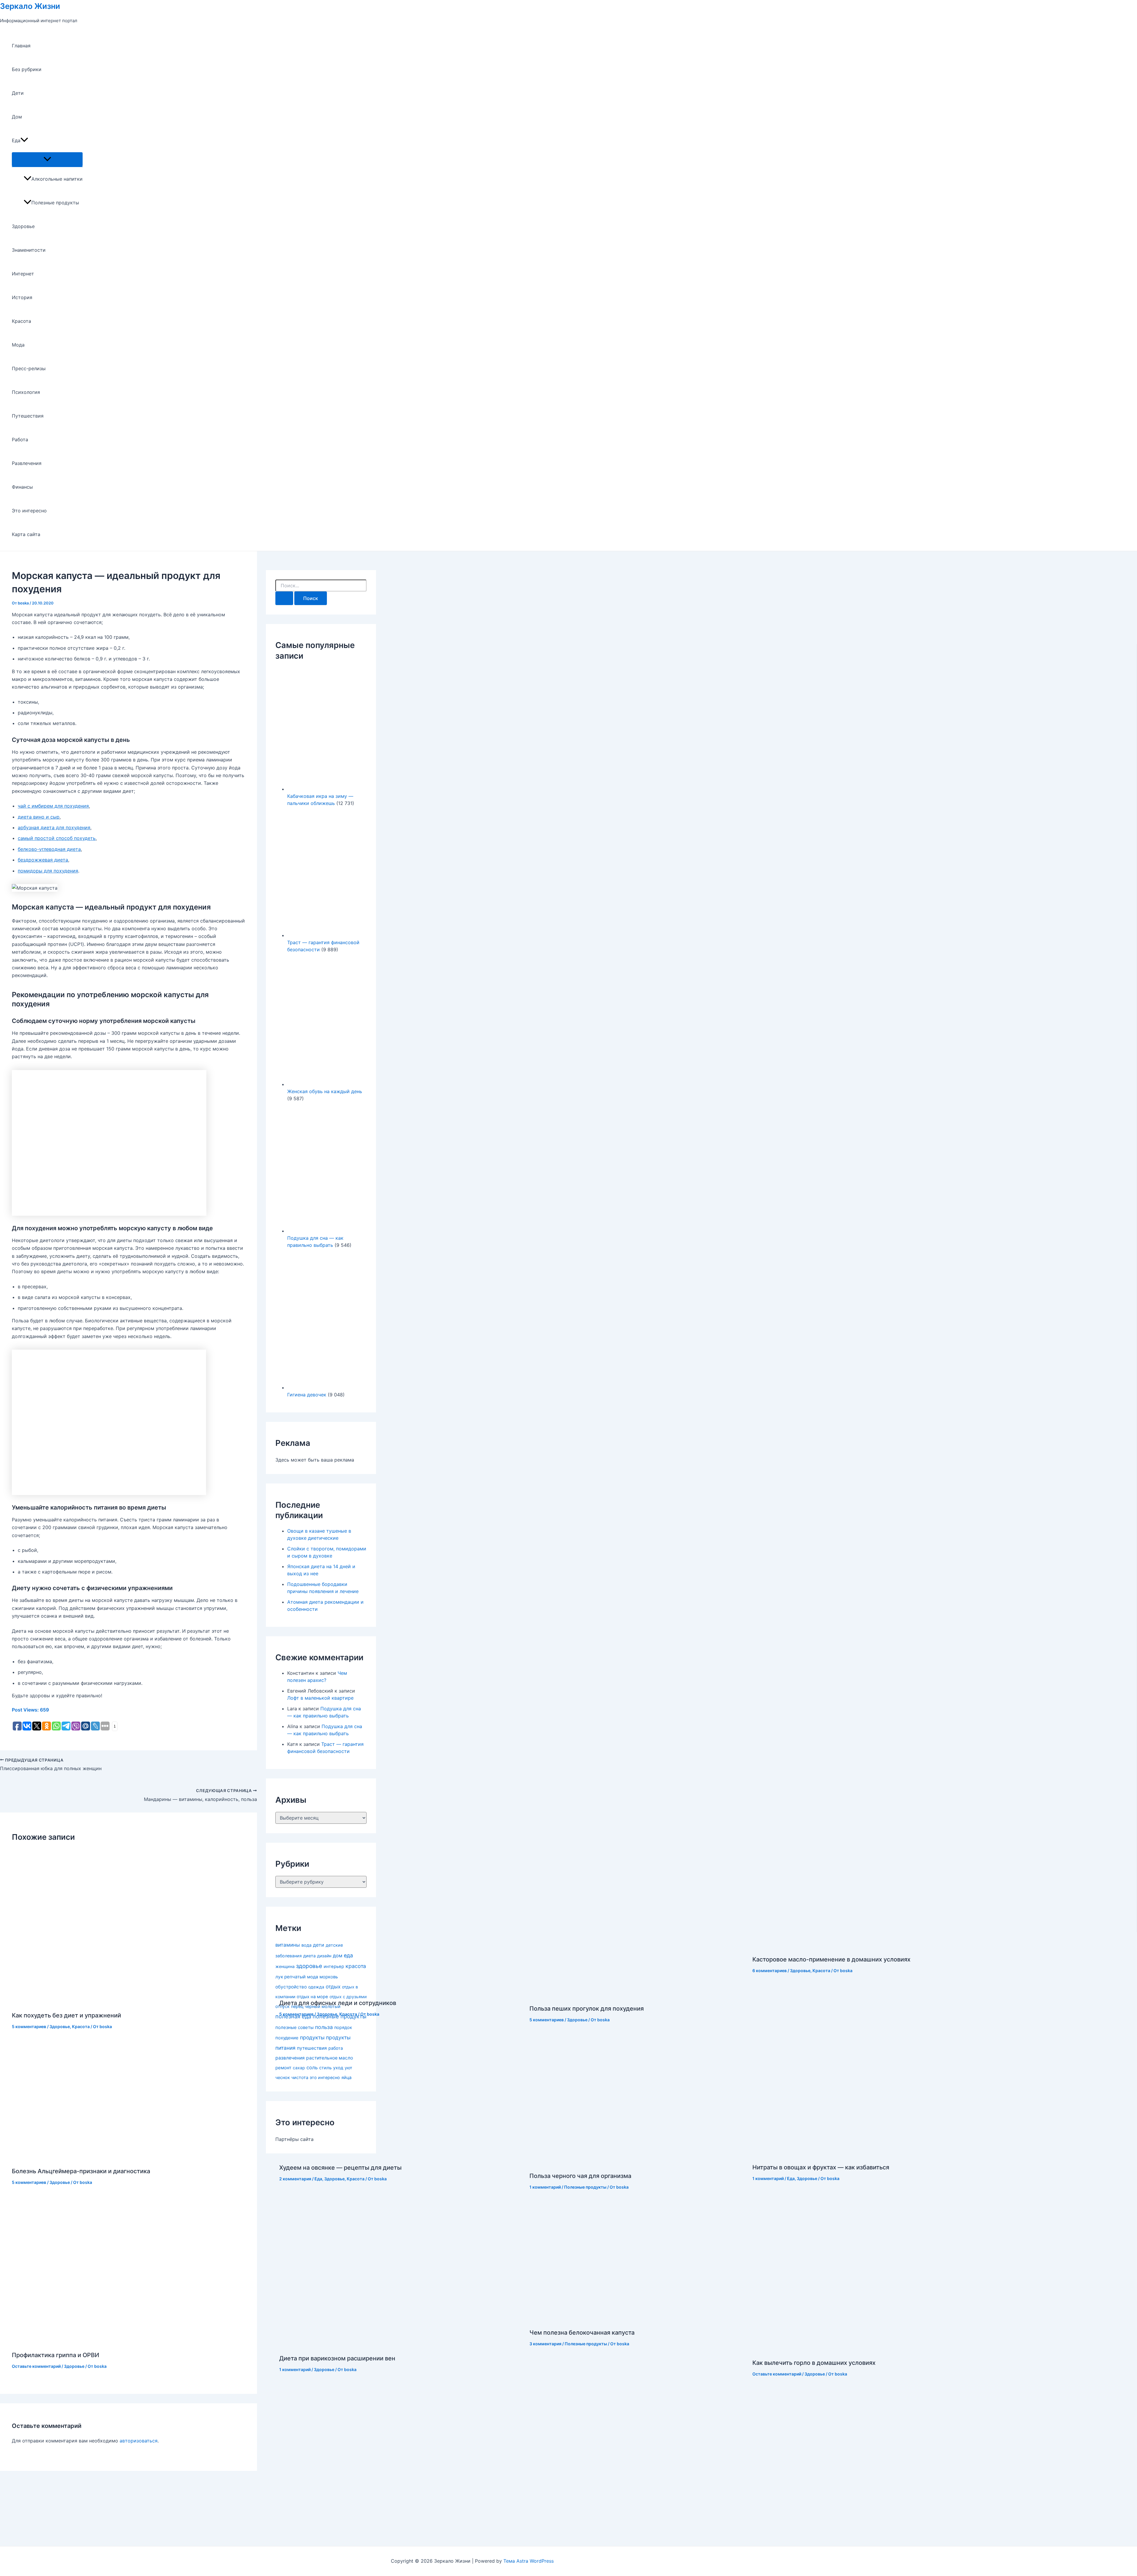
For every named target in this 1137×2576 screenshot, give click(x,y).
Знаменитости (29, 250)
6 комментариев (770, 1971)
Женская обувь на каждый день (325, 1091)
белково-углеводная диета (49, 849)
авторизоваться (139, 2441)
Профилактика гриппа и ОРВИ (56, 2355)
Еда (16, 140)
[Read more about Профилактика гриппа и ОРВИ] (142, 2341)
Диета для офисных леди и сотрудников (338, 2003)
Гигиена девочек (307, 1395)
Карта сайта (26, 534)
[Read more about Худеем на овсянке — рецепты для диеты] (381, 2153)
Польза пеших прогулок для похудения (587, 2009)
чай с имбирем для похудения (53, 806)
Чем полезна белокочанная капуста (582, 2333)
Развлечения (27, 463)
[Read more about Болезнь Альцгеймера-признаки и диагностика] (107, 2157)
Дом (17, 117)
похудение (287, 2038)
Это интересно (29, 511)
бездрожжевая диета (43, 860)
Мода (18, 345)
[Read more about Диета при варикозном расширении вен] (401, 2344)
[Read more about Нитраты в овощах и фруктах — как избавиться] (852, 2153)
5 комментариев (29, 2026)
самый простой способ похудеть (57, 838)
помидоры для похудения (48, 871)
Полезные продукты (55, 203)
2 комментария (295, 2179)
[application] (24, 140)
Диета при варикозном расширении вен (337, 2358)
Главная (21, 46)
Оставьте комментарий (36, 2366)
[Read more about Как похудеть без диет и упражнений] (104, 2001)
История (22, 297)
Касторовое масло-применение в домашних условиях (831, 1959)
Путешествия (28, 416)
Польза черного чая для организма (580, 2176)
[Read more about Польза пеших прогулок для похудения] (637, 1994)
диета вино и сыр (39, 817)
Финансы (22, 487)
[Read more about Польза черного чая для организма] (632, 2162)
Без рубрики (27, 69)
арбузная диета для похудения (54, 827)
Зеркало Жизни (30, 6)
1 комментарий (545, 2187)
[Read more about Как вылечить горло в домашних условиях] (867, 2349)
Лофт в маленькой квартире (320, 1698)
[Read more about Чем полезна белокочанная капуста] (625, 2318)
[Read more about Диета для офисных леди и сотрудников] (354, 1989)
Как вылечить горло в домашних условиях (814, 2363)
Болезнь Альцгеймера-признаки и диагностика (81, 2171)
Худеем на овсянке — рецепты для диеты (340, 2168)
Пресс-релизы (29, 368)
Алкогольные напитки (57, 179)
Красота (21, 321)
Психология (26, 392)
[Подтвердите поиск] (284, 598)
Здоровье (23, 226)
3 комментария (545, 2344)
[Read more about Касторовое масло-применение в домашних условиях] (825, 1945)
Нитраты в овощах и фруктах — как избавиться (821, 2167)
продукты (312, 2037)
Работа (20, 440)
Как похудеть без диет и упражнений (66, 2015)
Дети (18, 93)
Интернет (23, 274)
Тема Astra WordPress (529, 2561)
